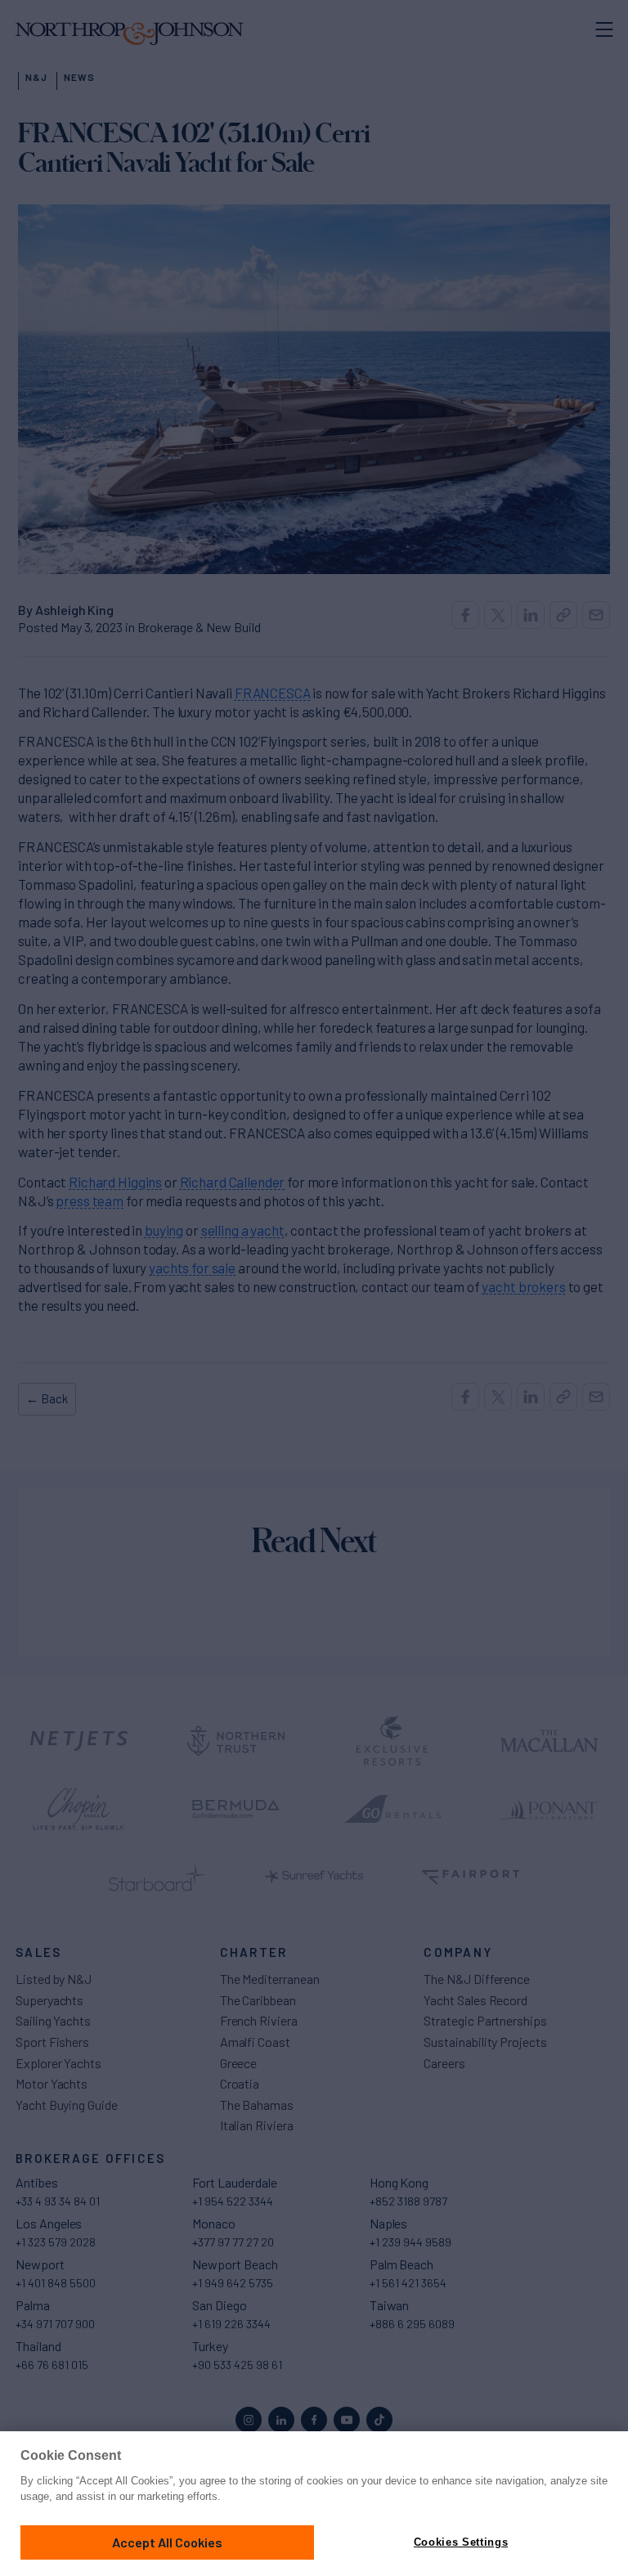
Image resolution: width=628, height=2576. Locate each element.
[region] (314, 2504)
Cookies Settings (461, 2542)
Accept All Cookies (167, 2542)
